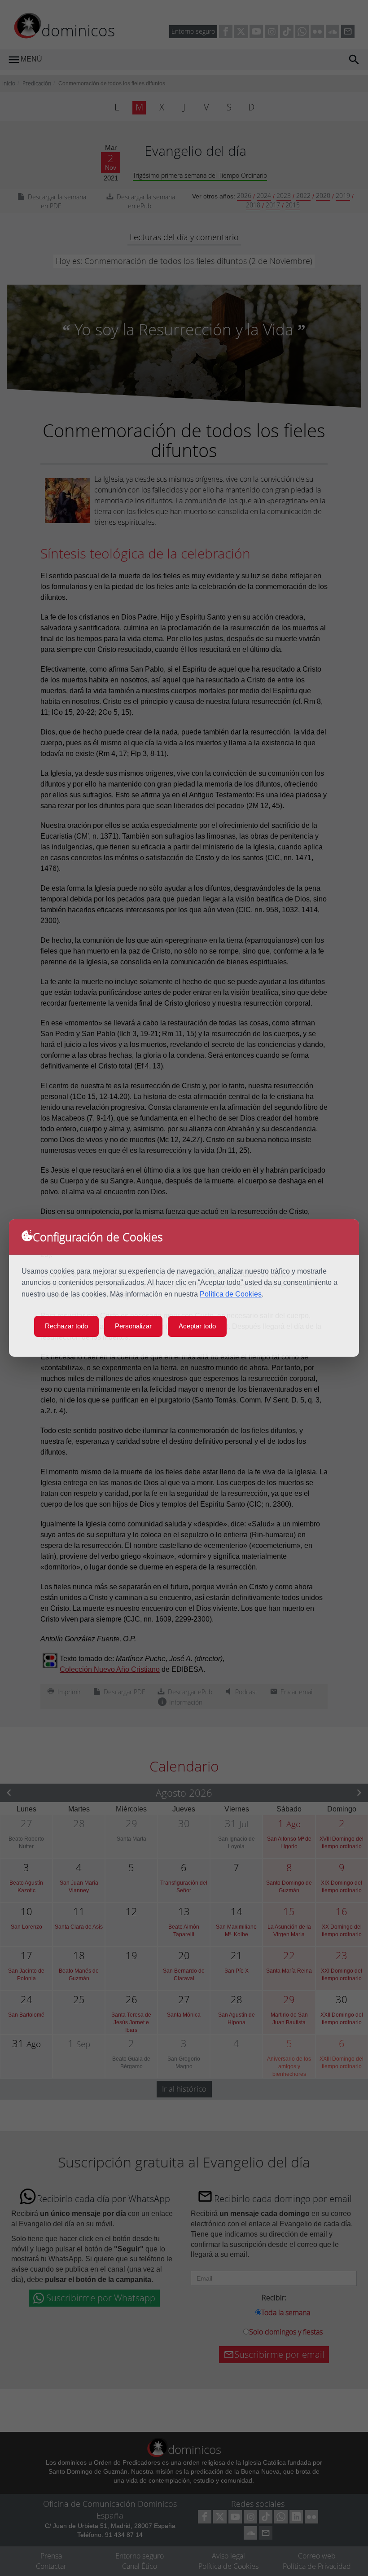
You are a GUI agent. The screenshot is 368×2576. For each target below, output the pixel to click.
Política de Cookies (231, 1294)
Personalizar (133, 1326)
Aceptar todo (197, 1326)
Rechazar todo (66, 1326)
